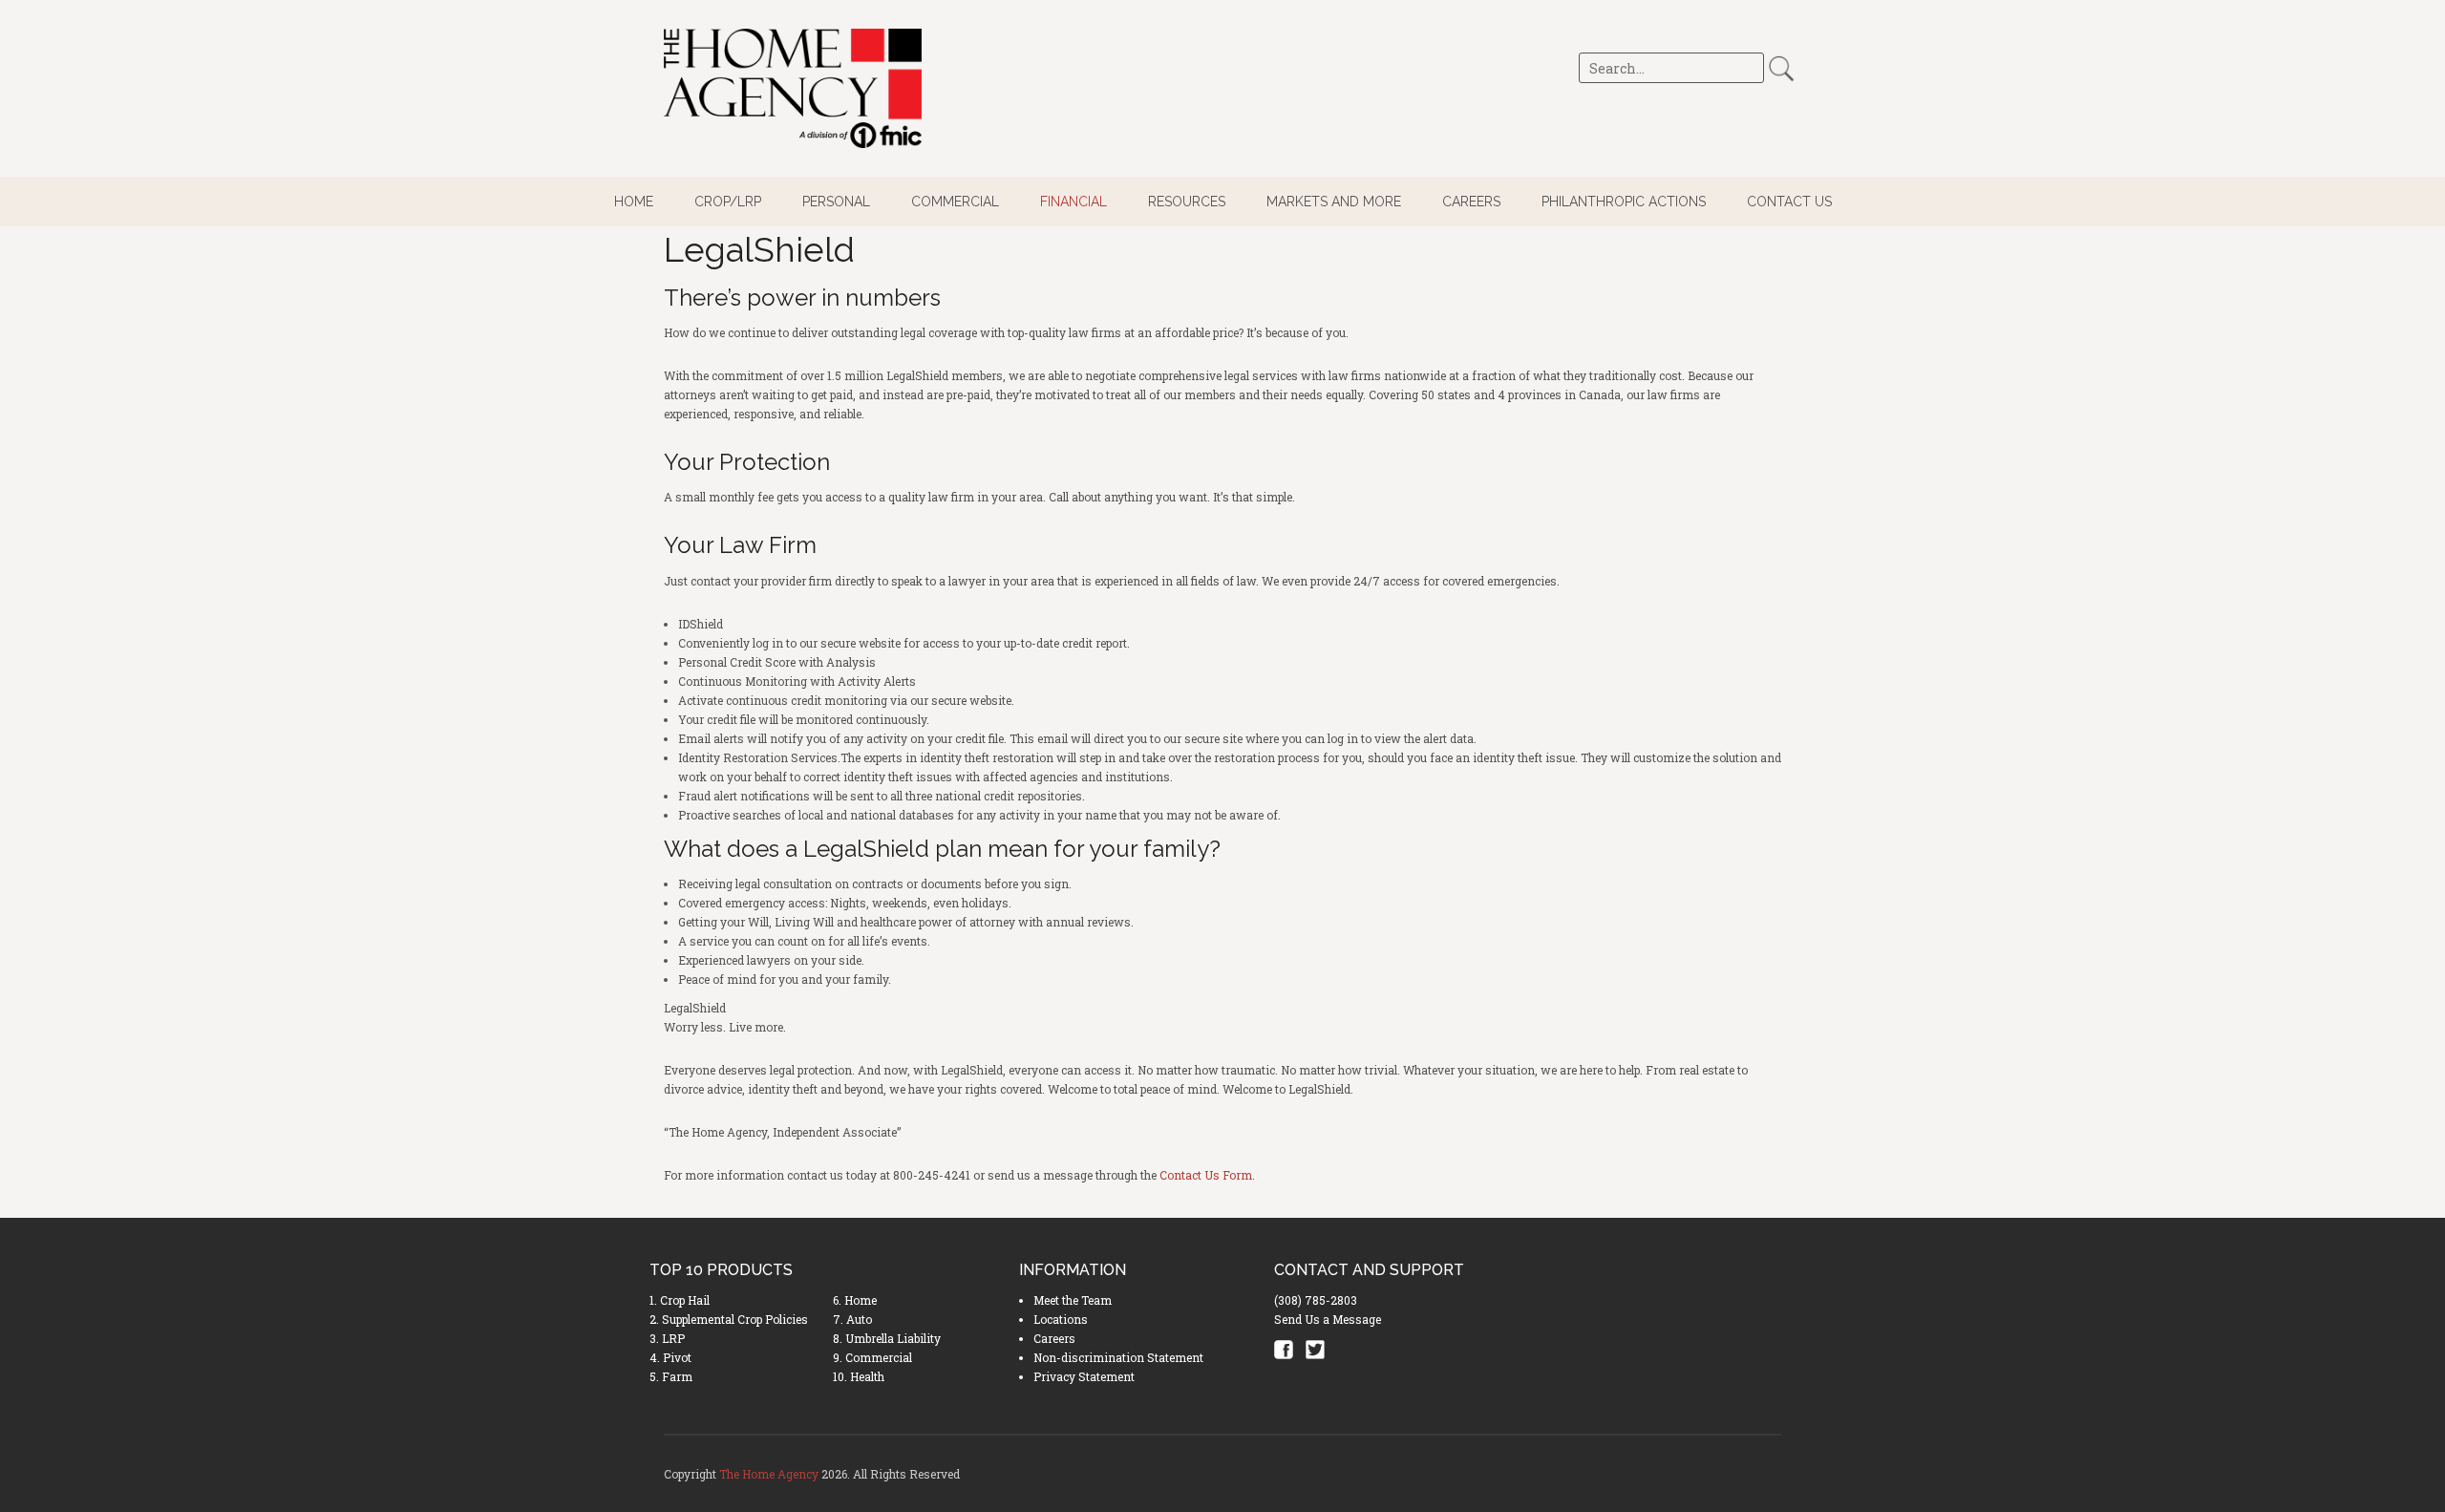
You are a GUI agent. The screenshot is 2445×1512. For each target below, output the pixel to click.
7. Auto (852, 1319)
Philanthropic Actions (1624, 202)
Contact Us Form (1206, 1175)
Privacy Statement (1084, 1376)
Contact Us (1789, 202)
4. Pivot (670, 1357)
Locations (1061, 1319)
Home (634, 202)
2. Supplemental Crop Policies (729, 1319)
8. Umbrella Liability (887, 1338)
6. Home (855, 1300)
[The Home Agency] (793, 88)
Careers (1471, 202)
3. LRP (667, 1338)
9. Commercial (872, 1357)
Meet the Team (1073, 1300)
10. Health (859, 1376)
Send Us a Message (1328, 1319)
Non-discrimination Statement (1118, 1357)
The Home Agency (769, 1474)
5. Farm (671, 1376)
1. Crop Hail (680, 1300)
